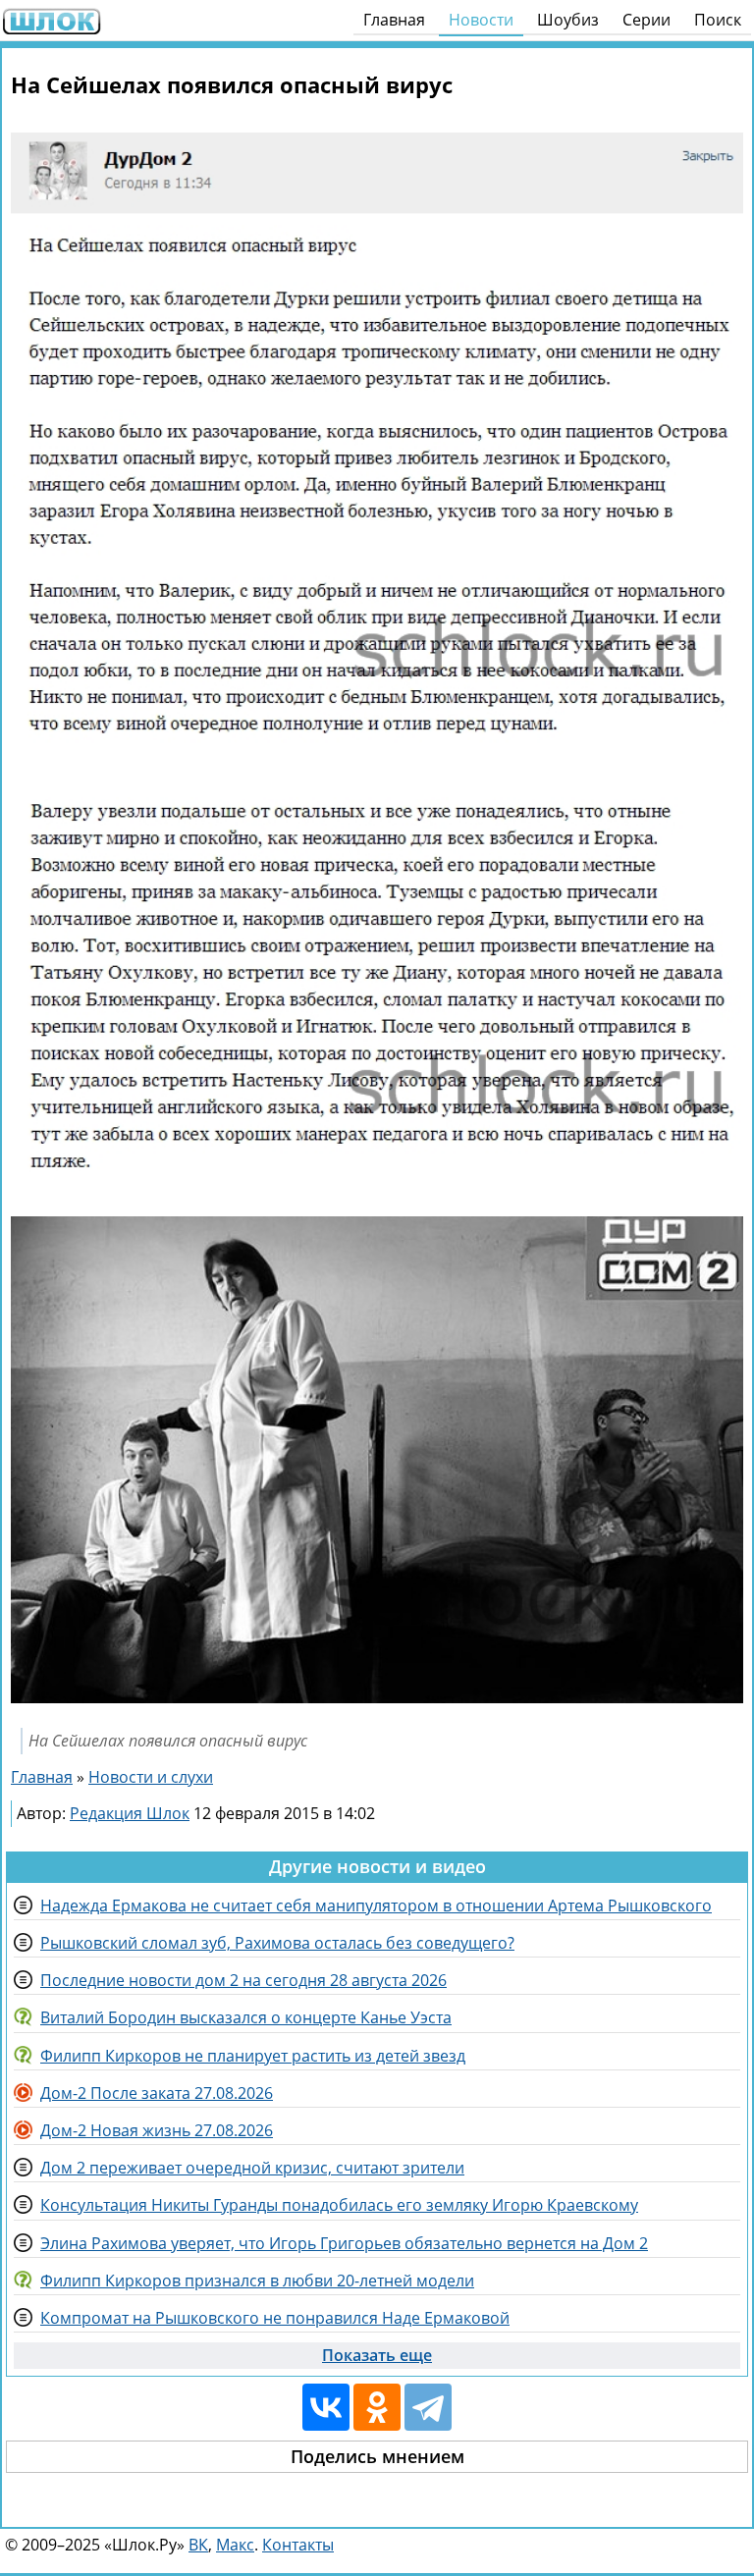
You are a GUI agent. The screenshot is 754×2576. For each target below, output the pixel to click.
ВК (198, 2545)
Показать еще (377, 2355)
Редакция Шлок (130, 1813)
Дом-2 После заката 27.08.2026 (157, 2093)
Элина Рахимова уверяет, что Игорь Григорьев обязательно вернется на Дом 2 (344, 2243)
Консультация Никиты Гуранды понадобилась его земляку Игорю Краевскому (339, 2205)
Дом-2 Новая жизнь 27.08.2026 (157, 2130)
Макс (235, 2545)
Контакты (298, 2545)
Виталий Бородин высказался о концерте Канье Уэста (246, 2017)
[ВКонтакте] (326, 2407)
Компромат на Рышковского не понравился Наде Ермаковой (275, 2318)
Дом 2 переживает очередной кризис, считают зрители (252, 2168)
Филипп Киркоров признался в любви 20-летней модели (257, 2281)
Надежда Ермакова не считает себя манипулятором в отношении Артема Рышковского (376, 1905)
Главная (394, 20)
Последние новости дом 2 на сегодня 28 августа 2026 (243, 1980)
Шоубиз (568, 20)
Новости (481, 20)
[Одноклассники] (377, 2407)
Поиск (718, 20)
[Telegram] (428, 2407)
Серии (646, 20)
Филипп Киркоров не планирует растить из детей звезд (253, 2056)
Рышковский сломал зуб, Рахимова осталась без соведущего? (277, 1943)
